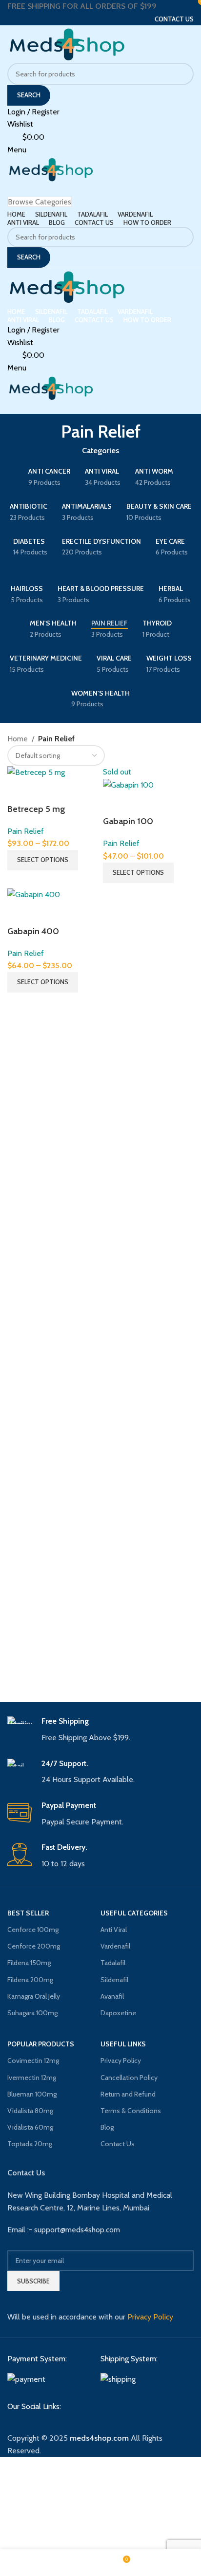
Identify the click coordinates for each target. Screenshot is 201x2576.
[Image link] (26, 2379)
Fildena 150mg (29, 1963)
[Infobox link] (100, 1730)
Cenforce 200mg (34, 1946)
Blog (107, 2127)
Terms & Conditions (131, 2111)
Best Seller (28, 1913)
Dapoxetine (118, 2013)
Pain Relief (26, 831)
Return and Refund (128, 2094)
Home (18, 739)
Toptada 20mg (30, 2144)
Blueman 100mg (32, 2094)
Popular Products (41, 2044)
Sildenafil (114, 1980)
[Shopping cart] (10, 189)
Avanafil (112, 1996)
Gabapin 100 (128, 821)
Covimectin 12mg (33, 2061)
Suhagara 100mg (32, 2013)
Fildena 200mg (30, 1980)
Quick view (20, 791)
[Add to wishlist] (46, 791)
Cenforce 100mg (33, 1930)
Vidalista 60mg (30, 2127)
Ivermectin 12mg (32, 2078)
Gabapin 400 (33, 931)
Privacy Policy (121, 2061)
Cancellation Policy (129, 2078)
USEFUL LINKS (123, 2044)
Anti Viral (114, 1930)
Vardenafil (115, 1946)
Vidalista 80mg (30, 2111)
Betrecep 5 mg (36, 809)
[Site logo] (67, 43)
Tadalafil (113, 1963)
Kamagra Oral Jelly (34, 1996)
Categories (100, 451)
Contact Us (118, 2144)
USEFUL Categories (134, 1913)
